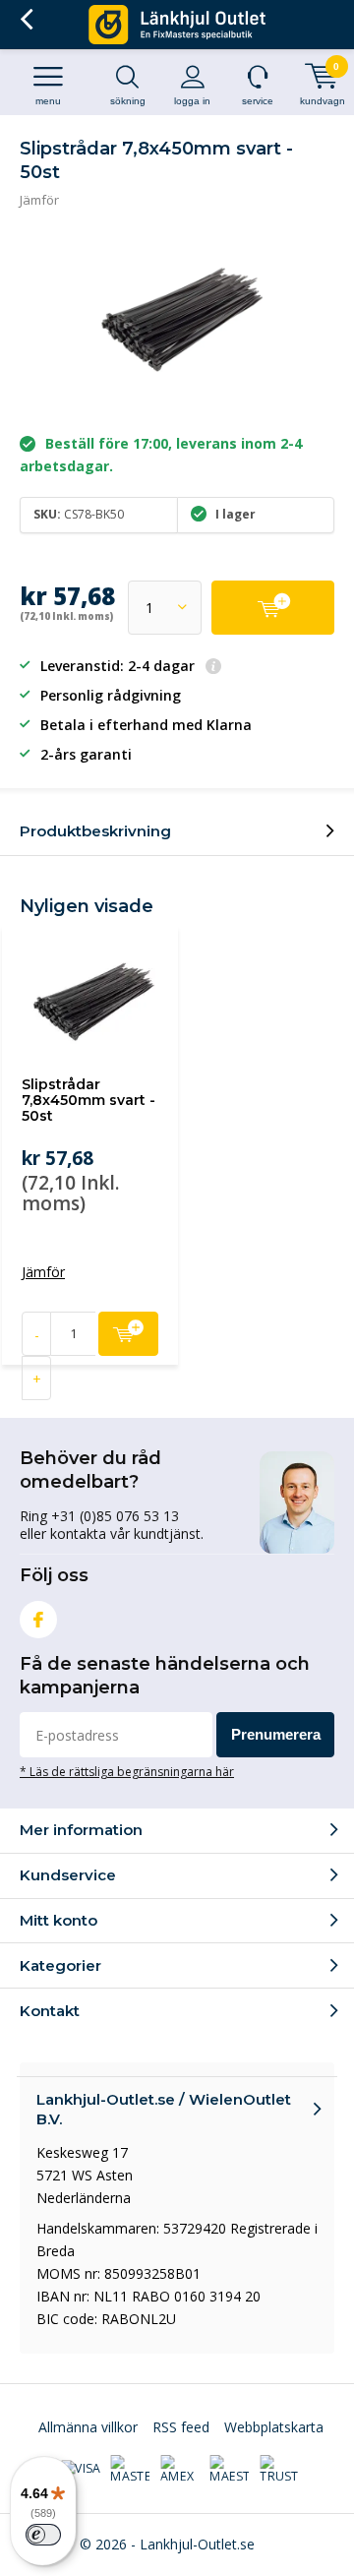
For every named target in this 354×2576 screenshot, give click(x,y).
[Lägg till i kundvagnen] (273, 608)
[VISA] (81, 2470)
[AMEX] (180, 2470)
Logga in (192, 101)
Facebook (38, 1620)
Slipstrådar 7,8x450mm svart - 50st (88, 1100)
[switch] (43, 2535)
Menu (48, 101)
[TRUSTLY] (279, 2470)
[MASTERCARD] (130, 2470)
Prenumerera (276, 1734)
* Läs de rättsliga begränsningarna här (127, 1771)
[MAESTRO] (229, 2470)
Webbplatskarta (274, 2427)
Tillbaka (26, 20)
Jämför (39, 200)
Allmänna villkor (88, 2427)
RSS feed (181, 2427)
